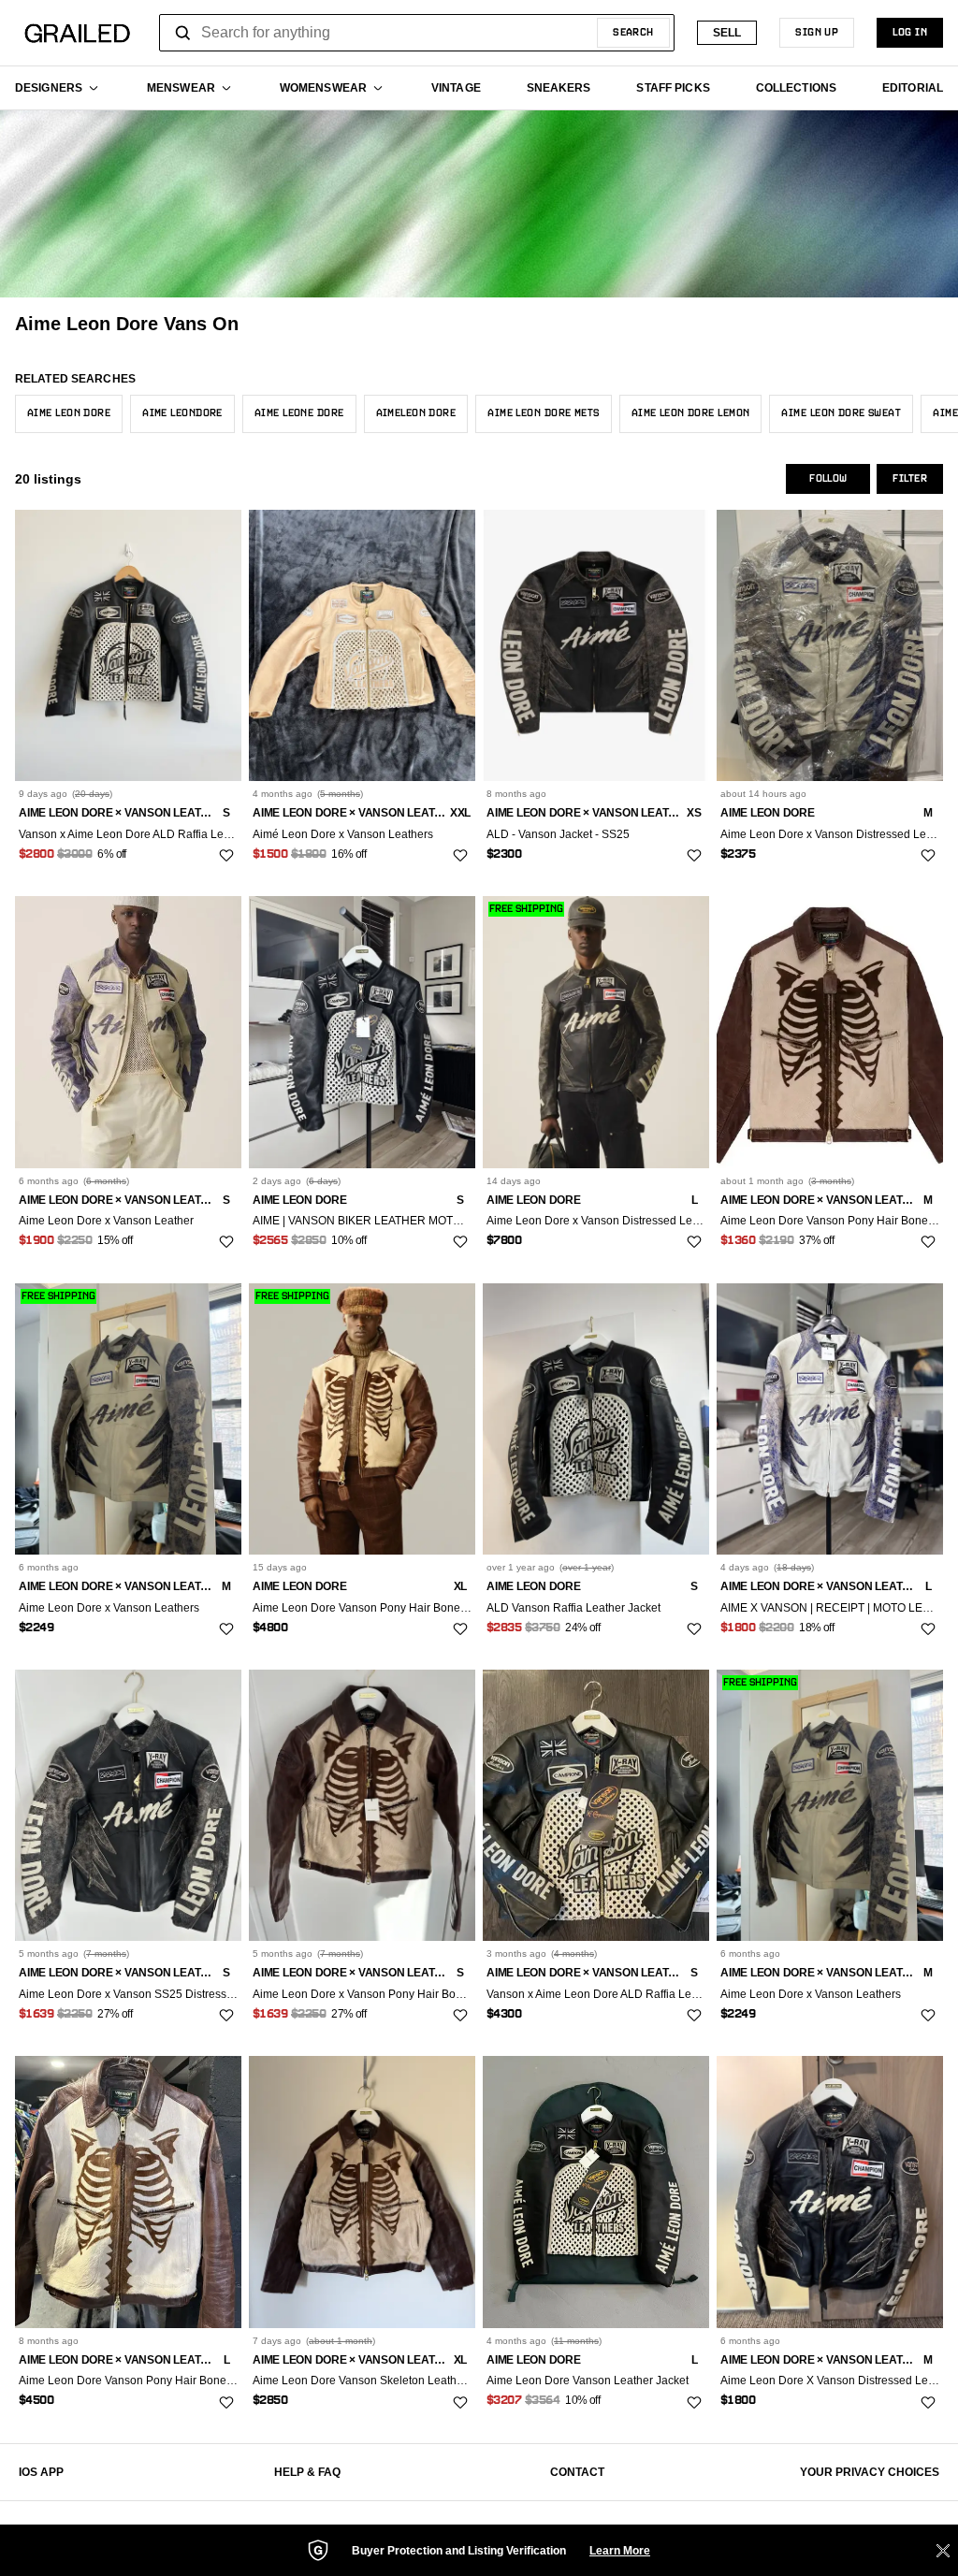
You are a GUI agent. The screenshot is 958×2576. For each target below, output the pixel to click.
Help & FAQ (307, 2472)
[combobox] (417, 33)
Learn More (620, 2551)
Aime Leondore (182, 413)
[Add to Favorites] (226, 856)
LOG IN (910, 33)
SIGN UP (817, 33)
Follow (828, 479)
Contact (577, 2472)
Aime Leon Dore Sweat (841, 413)
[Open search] (183, 33)
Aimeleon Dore (416, 413)
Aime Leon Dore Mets (543, 413)
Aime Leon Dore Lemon (691, 413)
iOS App (41, 2472)
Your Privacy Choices (870, 2472)
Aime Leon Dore (69, 413)
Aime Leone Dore (299, 413)
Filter (910, 479)
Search (633, 33)
